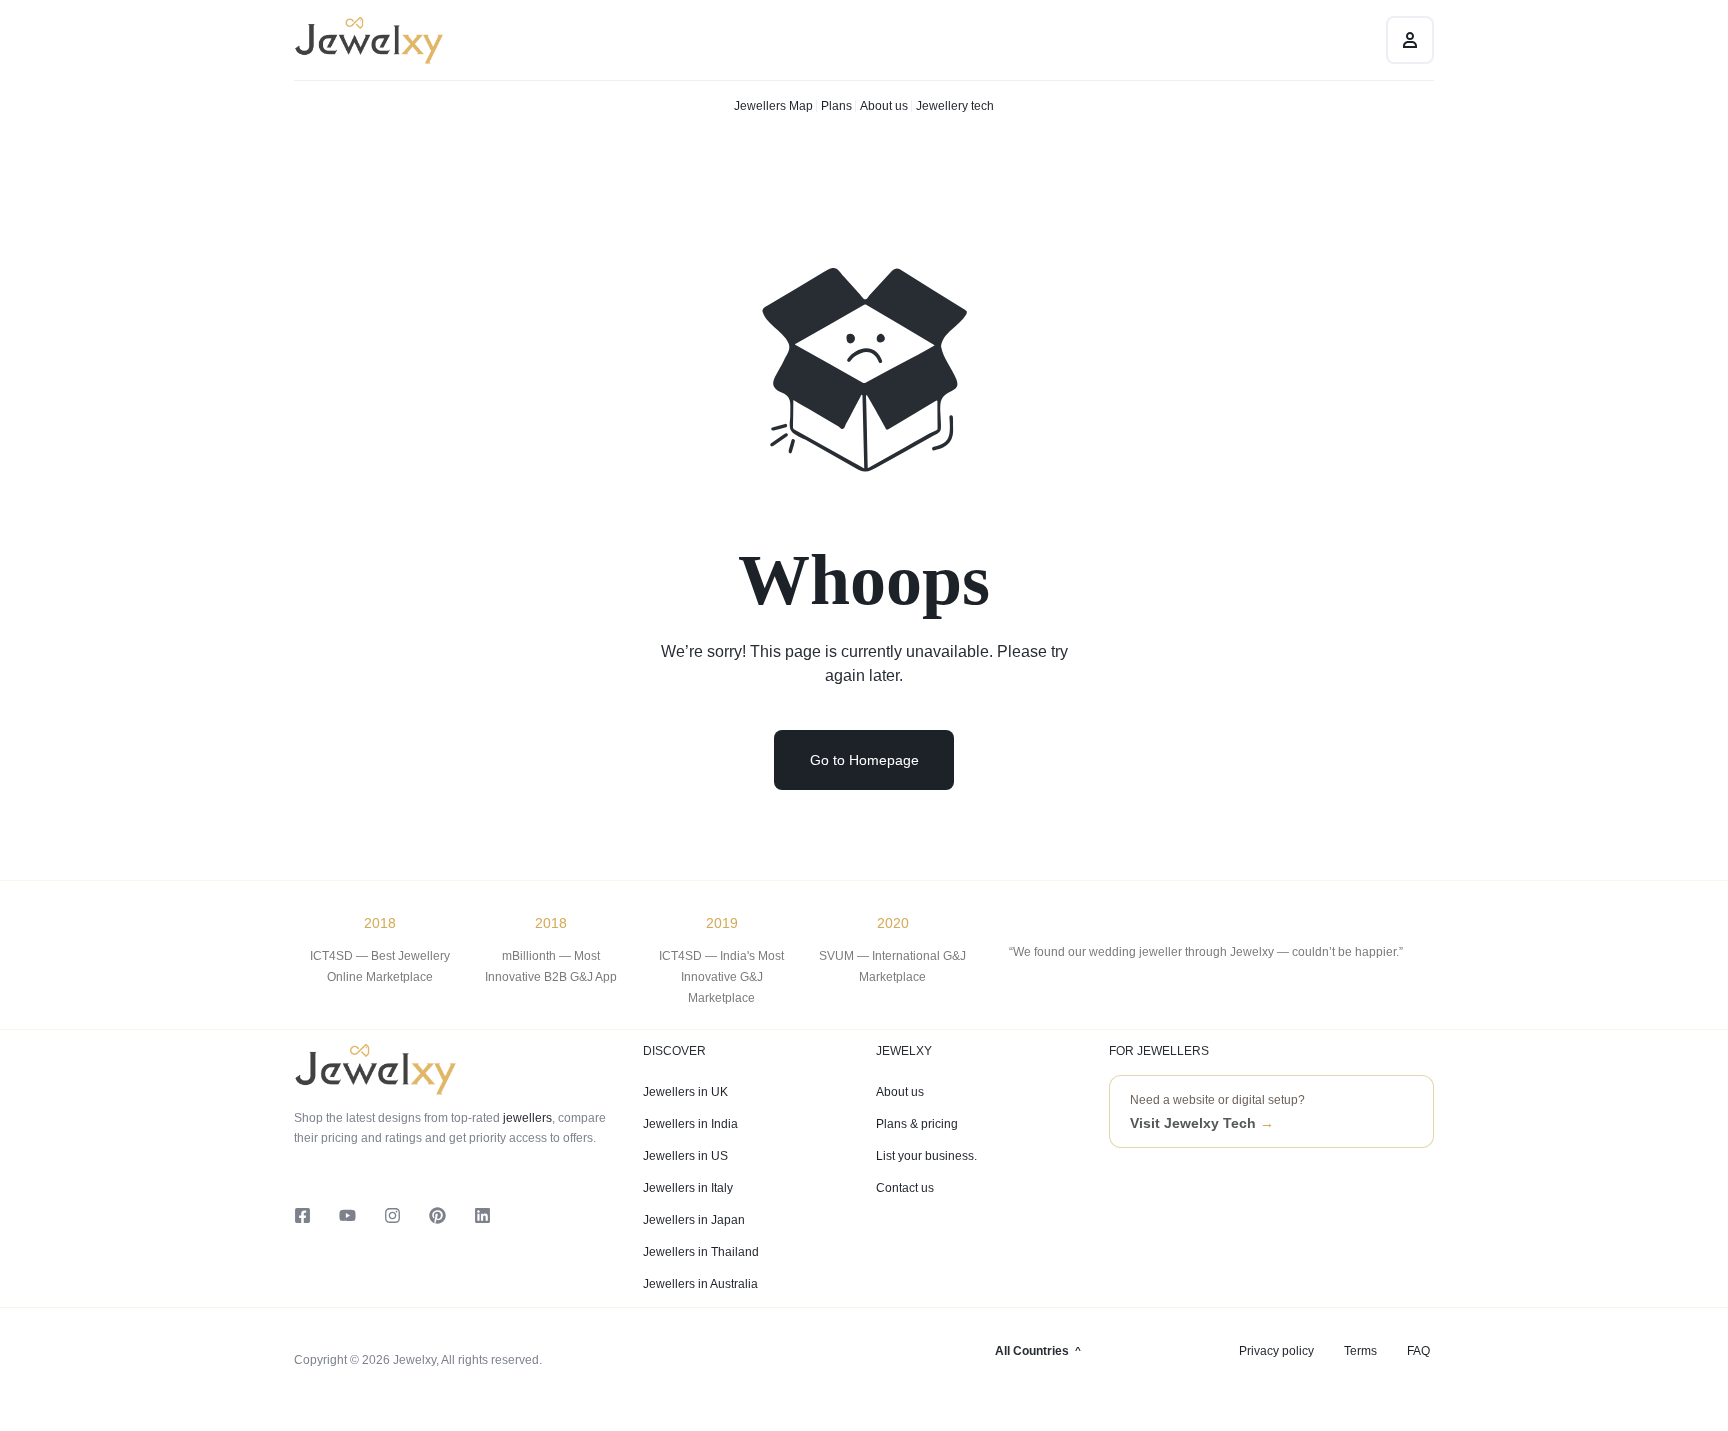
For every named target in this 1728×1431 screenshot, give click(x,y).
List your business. (926, 1156)
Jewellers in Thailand (701, 1252)
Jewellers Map (773, 106)
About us (884, 106)
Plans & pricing (917, 1124)
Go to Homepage (864, 760)
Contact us (905, 1188)
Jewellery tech (955, 106)
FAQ (1418, 1351)
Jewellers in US (685, 1156)
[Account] (1410, 40)
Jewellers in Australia (700, 1284)
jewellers (526, 1118)
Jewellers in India (690, 1124)
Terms (1360, 1351)
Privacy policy (1276, 1351)
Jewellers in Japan (694, 1220)
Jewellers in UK (685, 1092)
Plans (836, 106)
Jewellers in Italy (688, 1188)
